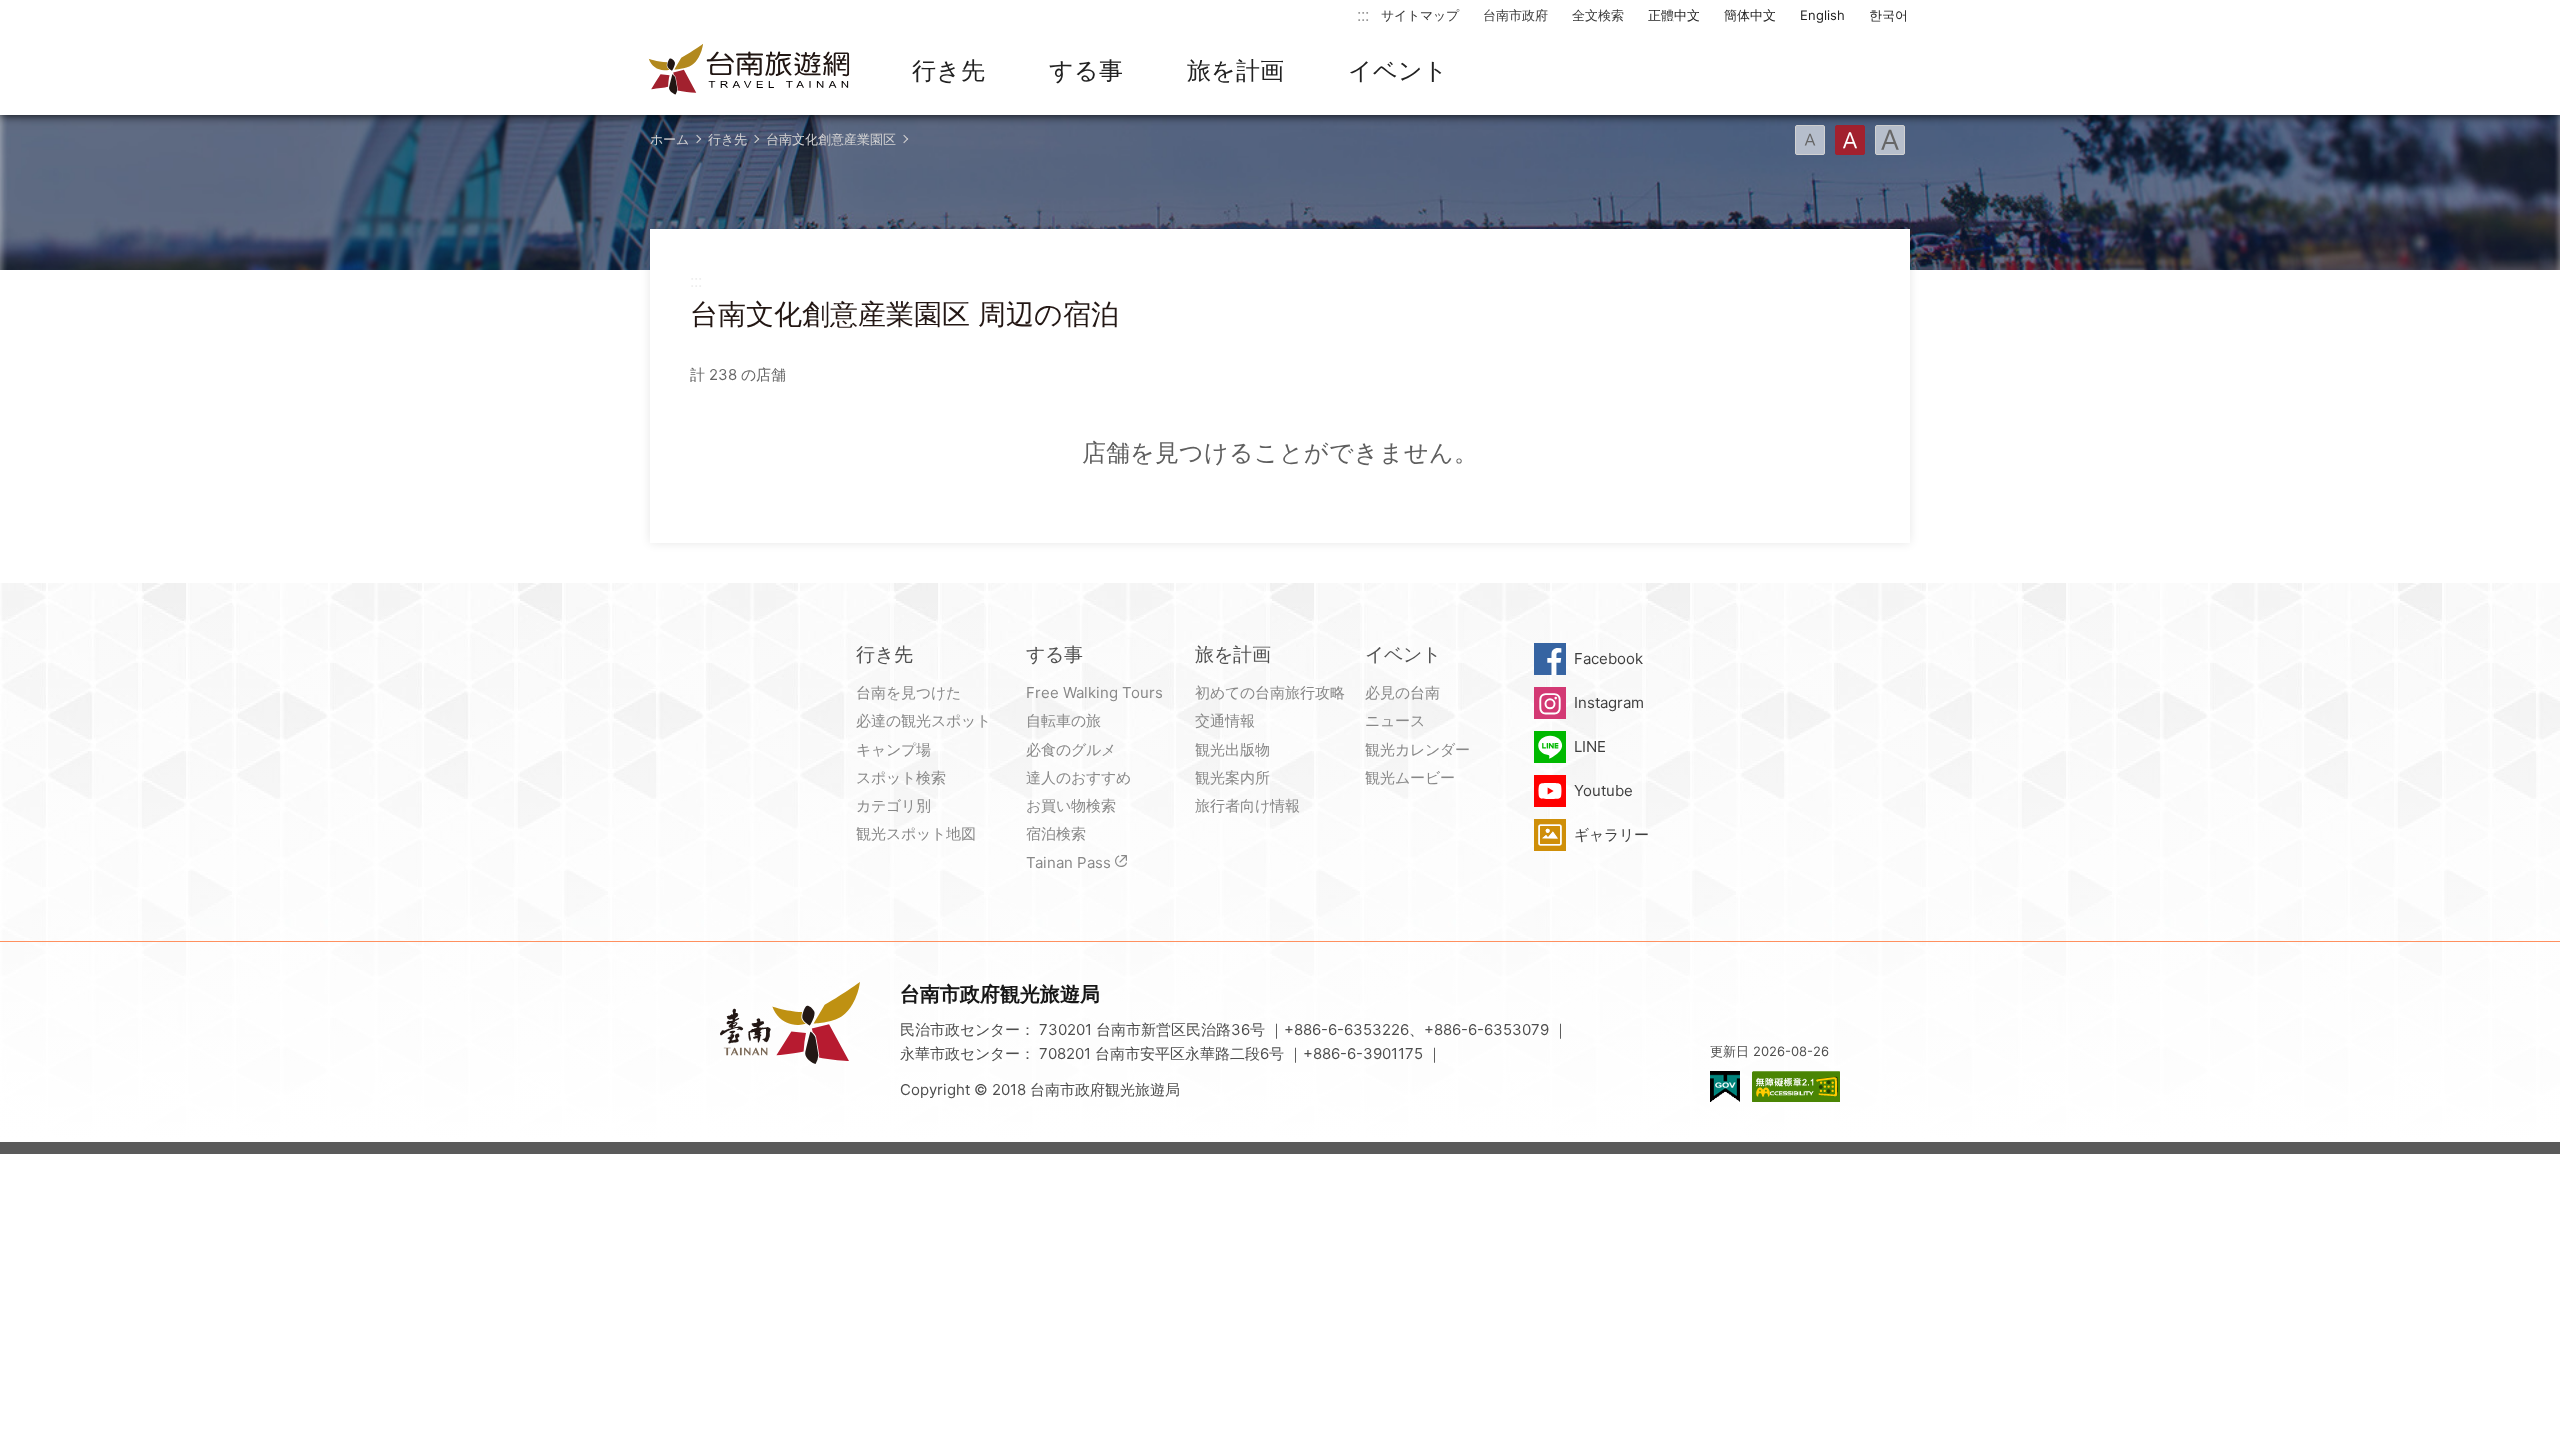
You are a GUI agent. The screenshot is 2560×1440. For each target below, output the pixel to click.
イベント (1398, 70)
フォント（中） (1850, 140)
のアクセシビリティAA (1796, 1086)
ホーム (669, 139)
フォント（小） (1810, 140)
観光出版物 (1232, 749)
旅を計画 (1235, 70)
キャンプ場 (893, 749)
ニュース (1395, 720)
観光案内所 (1232, 777)
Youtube (1603, 790)
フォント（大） (1890, 140)
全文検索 (1598, 15)
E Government (1725, 1086)
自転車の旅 (1063, 720)
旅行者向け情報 (1247, 805)
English (1822, 15)
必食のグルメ (1071, 749)
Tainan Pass (1068, 862)
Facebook (1608, 658)
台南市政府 (1515, 15)
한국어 (1888, 15)
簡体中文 (1750, 15)
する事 (1086, 70)
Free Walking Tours (1094, 692)
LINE (1590, 746)
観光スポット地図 (916, 833)
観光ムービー (1410, 777)
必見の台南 (1402, 692)
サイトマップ (1420, 15)
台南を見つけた (908, 692)
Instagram (1609, 702)
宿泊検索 (1056, 833)
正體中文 (1674, 15)
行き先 (948, 70)
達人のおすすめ (1078, 777)
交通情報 (1225, 720)
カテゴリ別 (893, 805)
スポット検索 (901, 777)
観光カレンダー (1417, 749)
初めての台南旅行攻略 (1270, 692)
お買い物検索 (1071, 805)
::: (1363, 14)
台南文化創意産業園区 (831, 139)
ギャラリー (1611, 834)
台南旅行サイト (750, 71)
